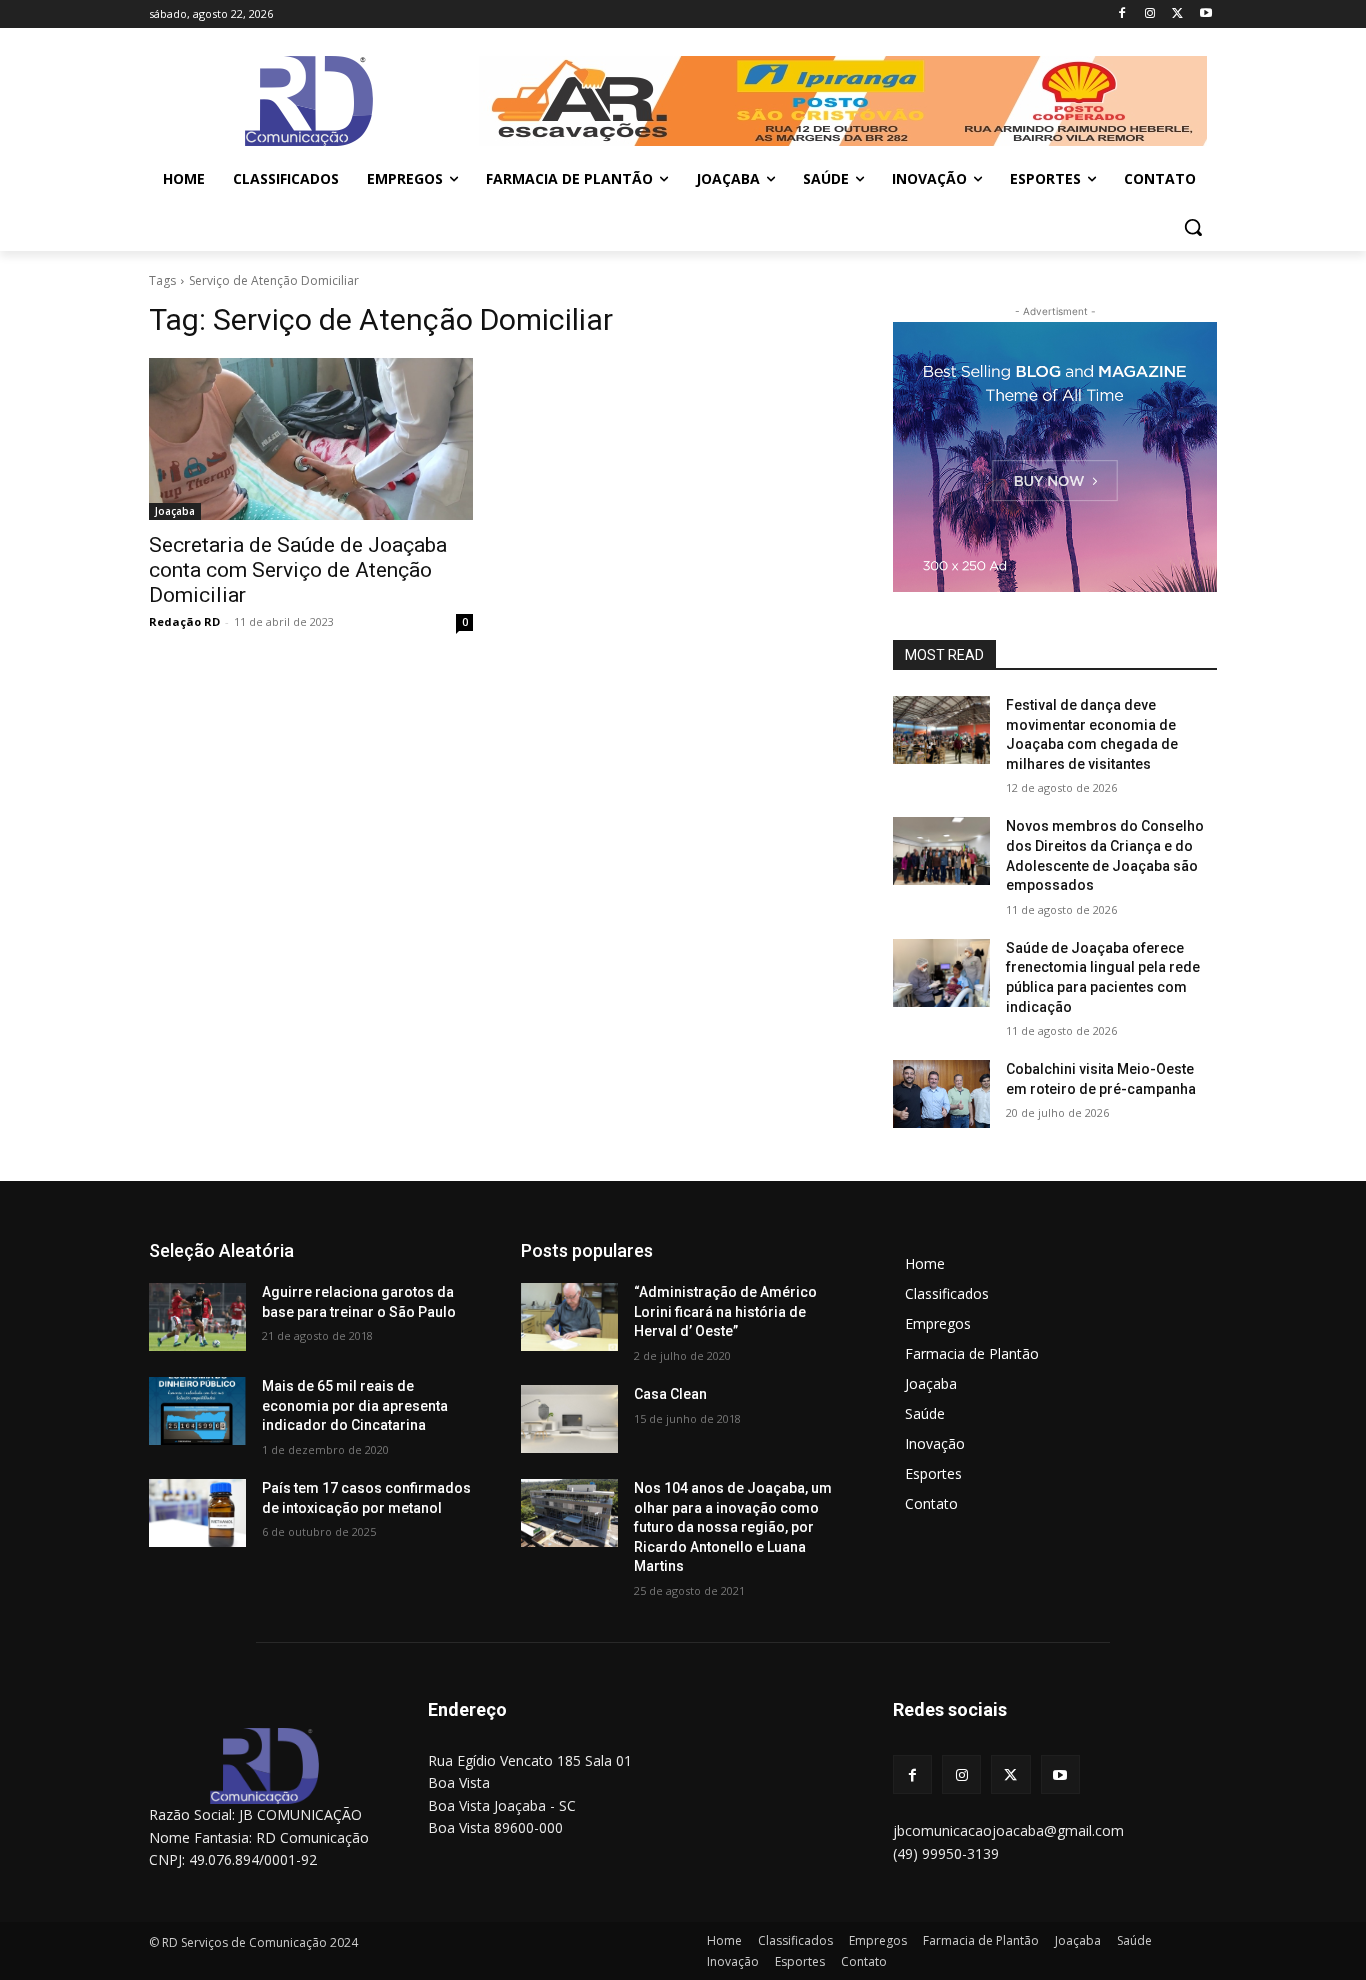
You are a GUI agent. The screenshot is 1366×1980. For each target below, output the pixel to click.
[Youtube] (1205, 14)
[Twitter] (1177, 14)
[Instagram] (1150, 14)
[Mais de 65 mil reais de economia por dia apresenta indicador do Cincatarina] (197, 1411)
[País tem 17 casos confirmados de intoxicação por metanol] (197, 1513)
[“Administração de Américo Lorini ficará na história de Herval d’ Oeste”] (569, 1317)
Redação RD (184, 621)
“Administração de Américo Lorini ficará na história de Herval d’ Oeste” (725, 1311)
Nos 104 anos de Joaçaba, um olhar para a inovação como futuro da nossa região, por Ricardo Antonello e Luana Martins (733, 1527)
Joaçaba (175, 511)
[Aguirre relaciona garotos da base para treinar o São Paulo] (197, 1317)
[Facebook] (1122, 14)
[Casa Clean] (569, 1419)
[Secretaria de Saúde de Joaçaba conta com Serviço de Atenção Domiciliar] (311, 439)
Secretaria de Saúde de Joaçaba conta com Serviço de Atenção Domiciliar (298, 570)
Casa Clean (670, 1394)
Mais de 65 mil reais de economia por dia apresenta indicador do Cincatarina (355, 1405)
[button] (1193, 227)
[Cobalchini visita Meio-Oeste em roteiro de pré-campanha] (941, 1094)
